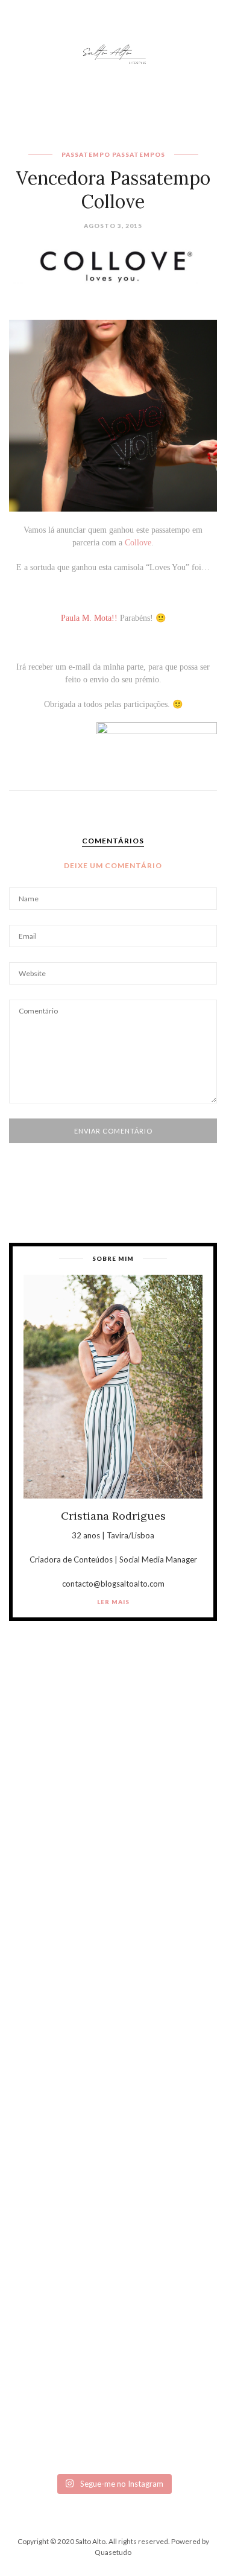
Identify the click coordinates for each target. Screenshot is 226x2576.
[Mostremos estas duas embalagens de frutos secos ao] (113, 2283)
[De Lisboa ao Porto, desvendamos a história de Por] (113, 1915)
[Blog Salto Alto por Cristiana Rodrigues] (113, 53)
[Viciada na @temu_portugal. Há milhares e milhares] (113, 2405)
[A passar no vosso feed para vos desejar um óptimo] (113, 1792)
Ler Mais (113, 1602)
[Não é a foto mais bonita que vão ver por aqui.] (113, 2038)
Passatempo (86, 154)
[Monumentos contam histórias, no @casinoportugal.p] (113, 2160)
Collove (138, 543)
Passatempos (139, 154)
